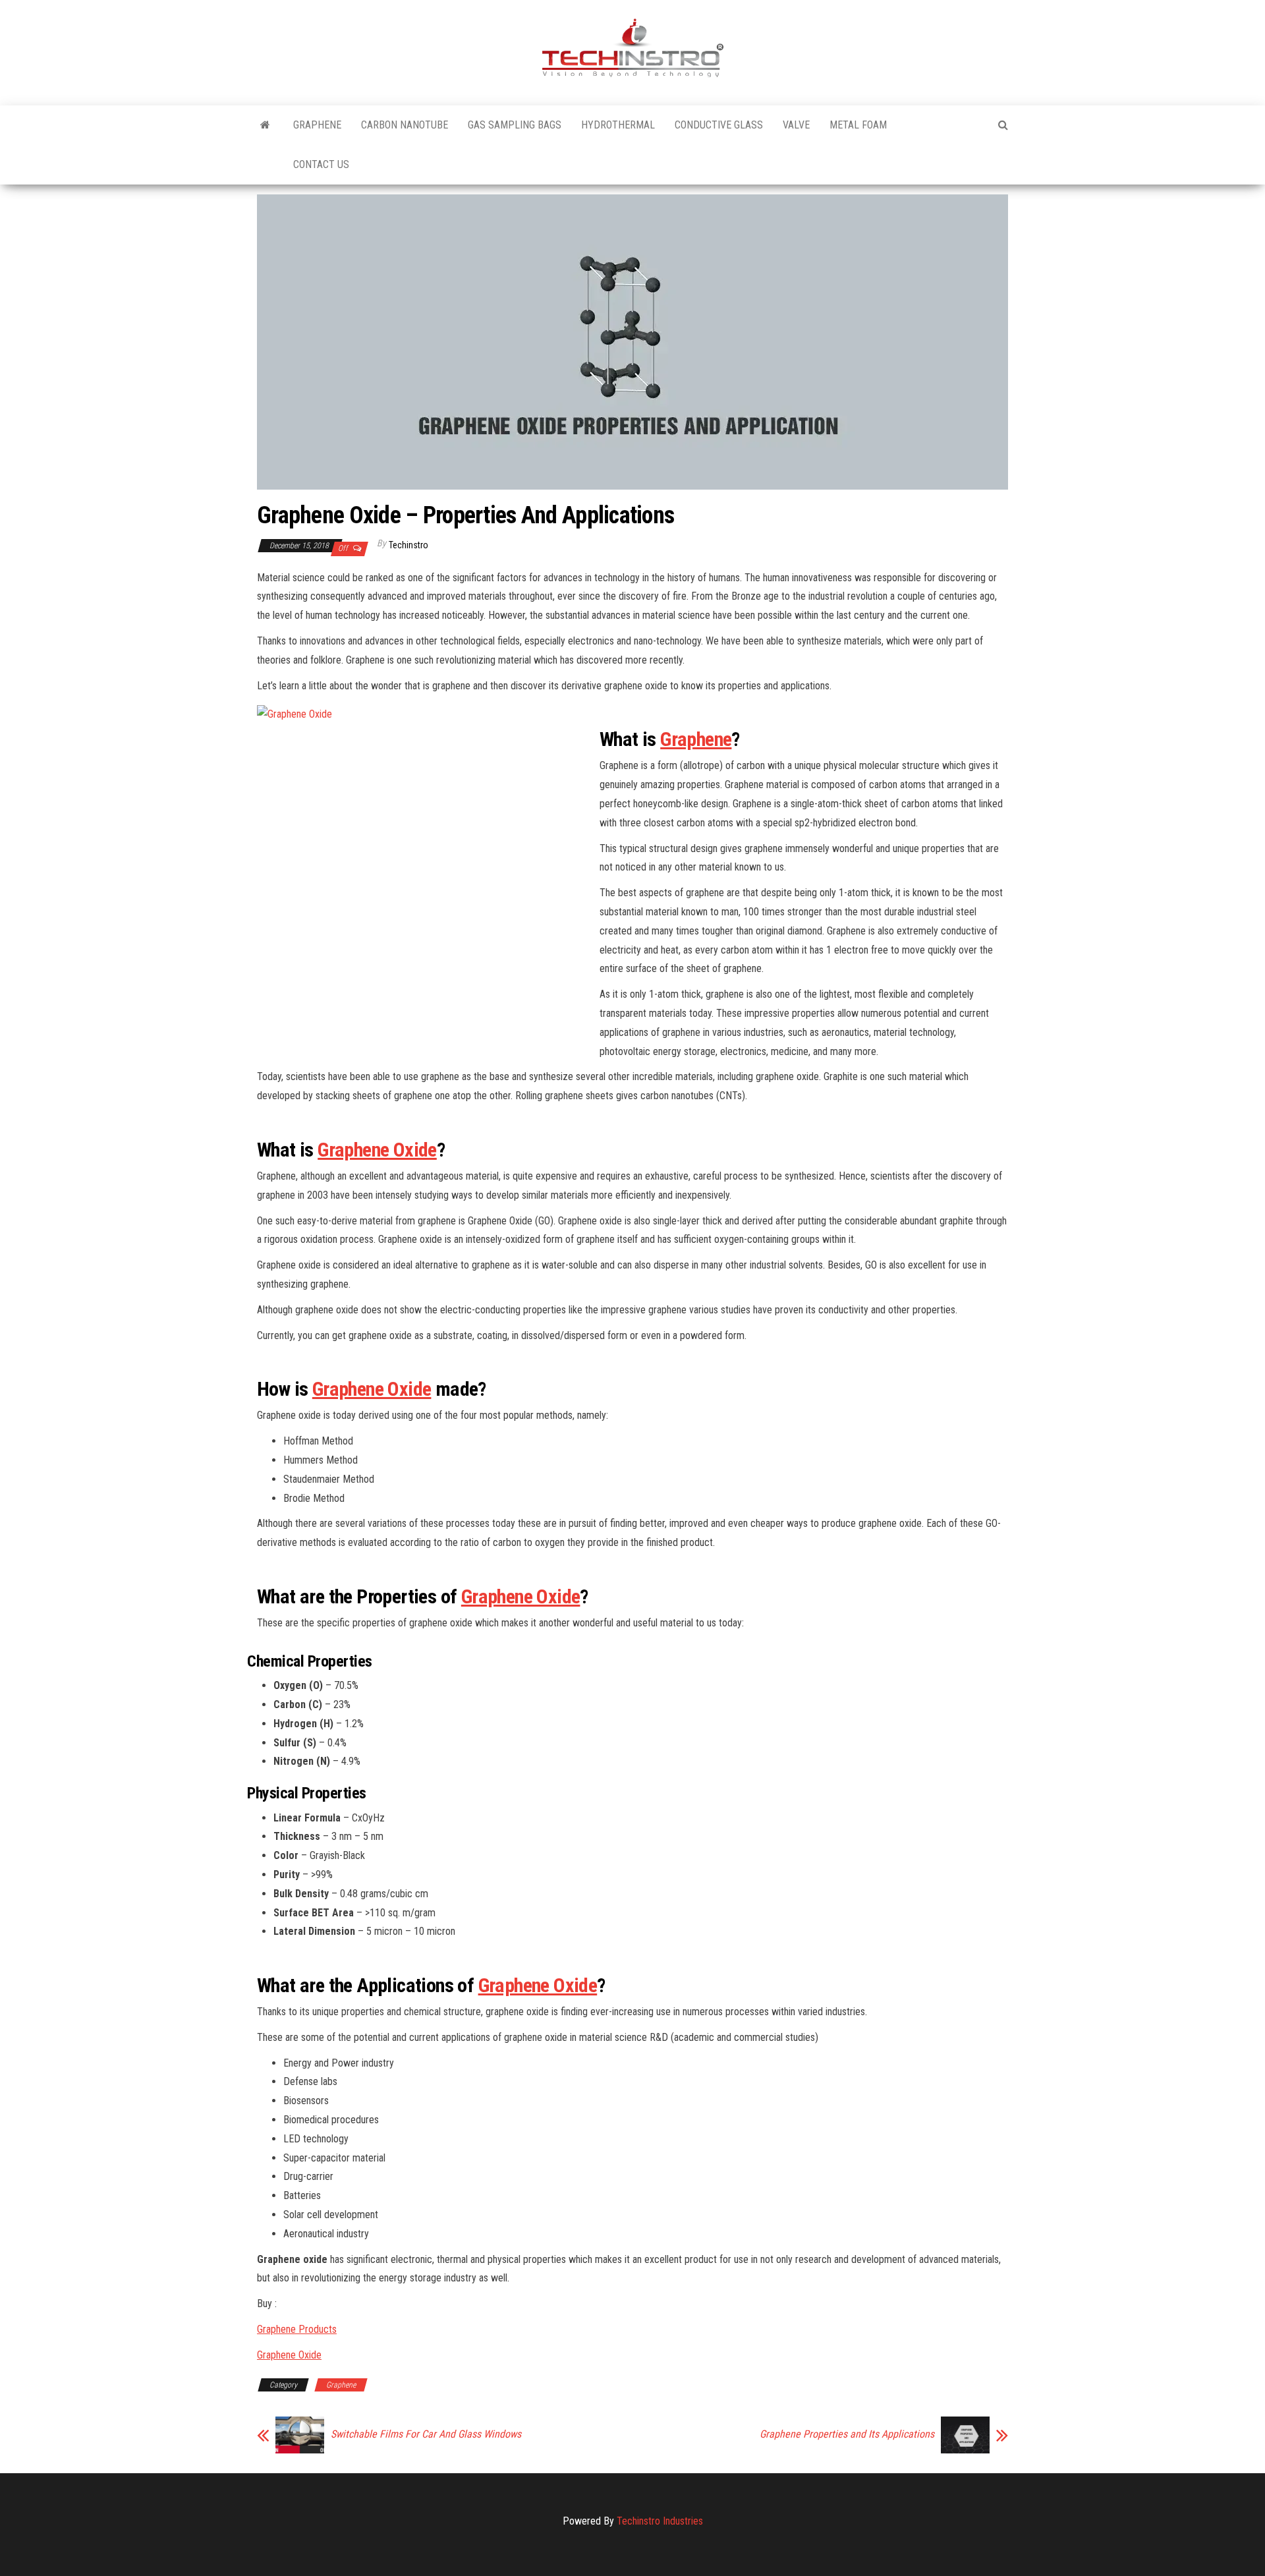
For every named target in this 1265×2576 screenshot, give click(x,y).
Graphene (317, 125)
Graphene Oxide (377, 1150)
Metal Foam (858, 125)
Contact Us (321, 164)
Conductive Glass (719, 125)
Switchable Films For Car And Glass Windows (426, 2434)
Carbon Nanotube (405, 125)
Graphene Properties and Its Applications (847, 2434)
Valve (796, 125)
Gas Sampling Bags (515, 125)
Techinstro (408, 545)
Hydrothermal (618, 125)
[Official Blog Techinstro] (265, 125)
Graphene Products (297, 2329)
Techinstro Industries (660, 2521)
